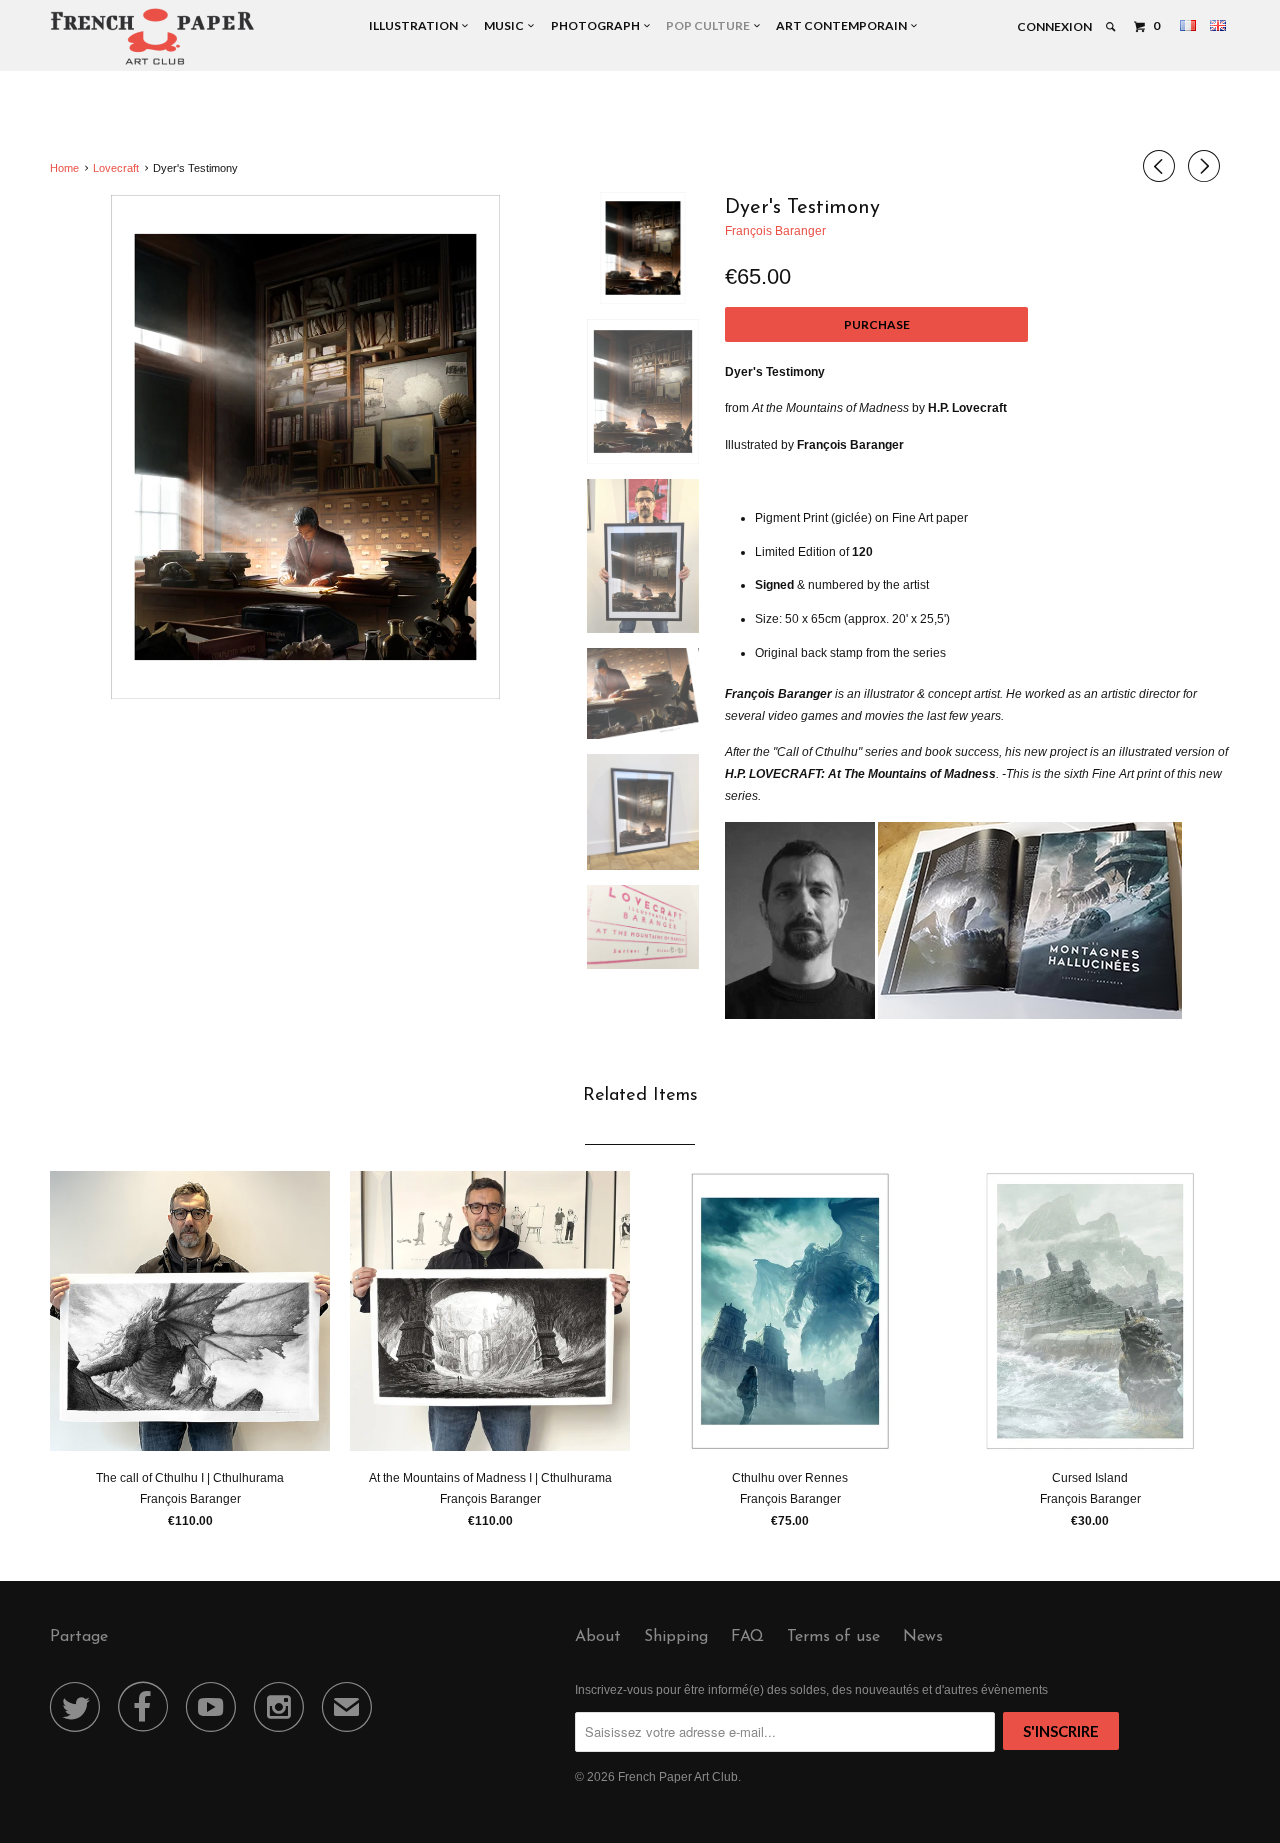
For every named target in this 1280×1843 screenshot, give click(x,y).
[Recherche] (1111, 27)
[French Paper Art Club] (152, 35)
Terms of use (833, 1637)
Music (506, 25)
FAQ (747, 1637)
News (923, 1637)
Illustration (415, 25)
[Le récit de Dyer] (305, 447)
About (598, 1637)
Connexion (1054, 26)
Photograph (597, 25)
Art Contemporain (843, 25)
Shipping (676, 1637)
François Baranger (775, 231)
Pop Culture (710, 25)
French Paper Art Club (678, 1777)
